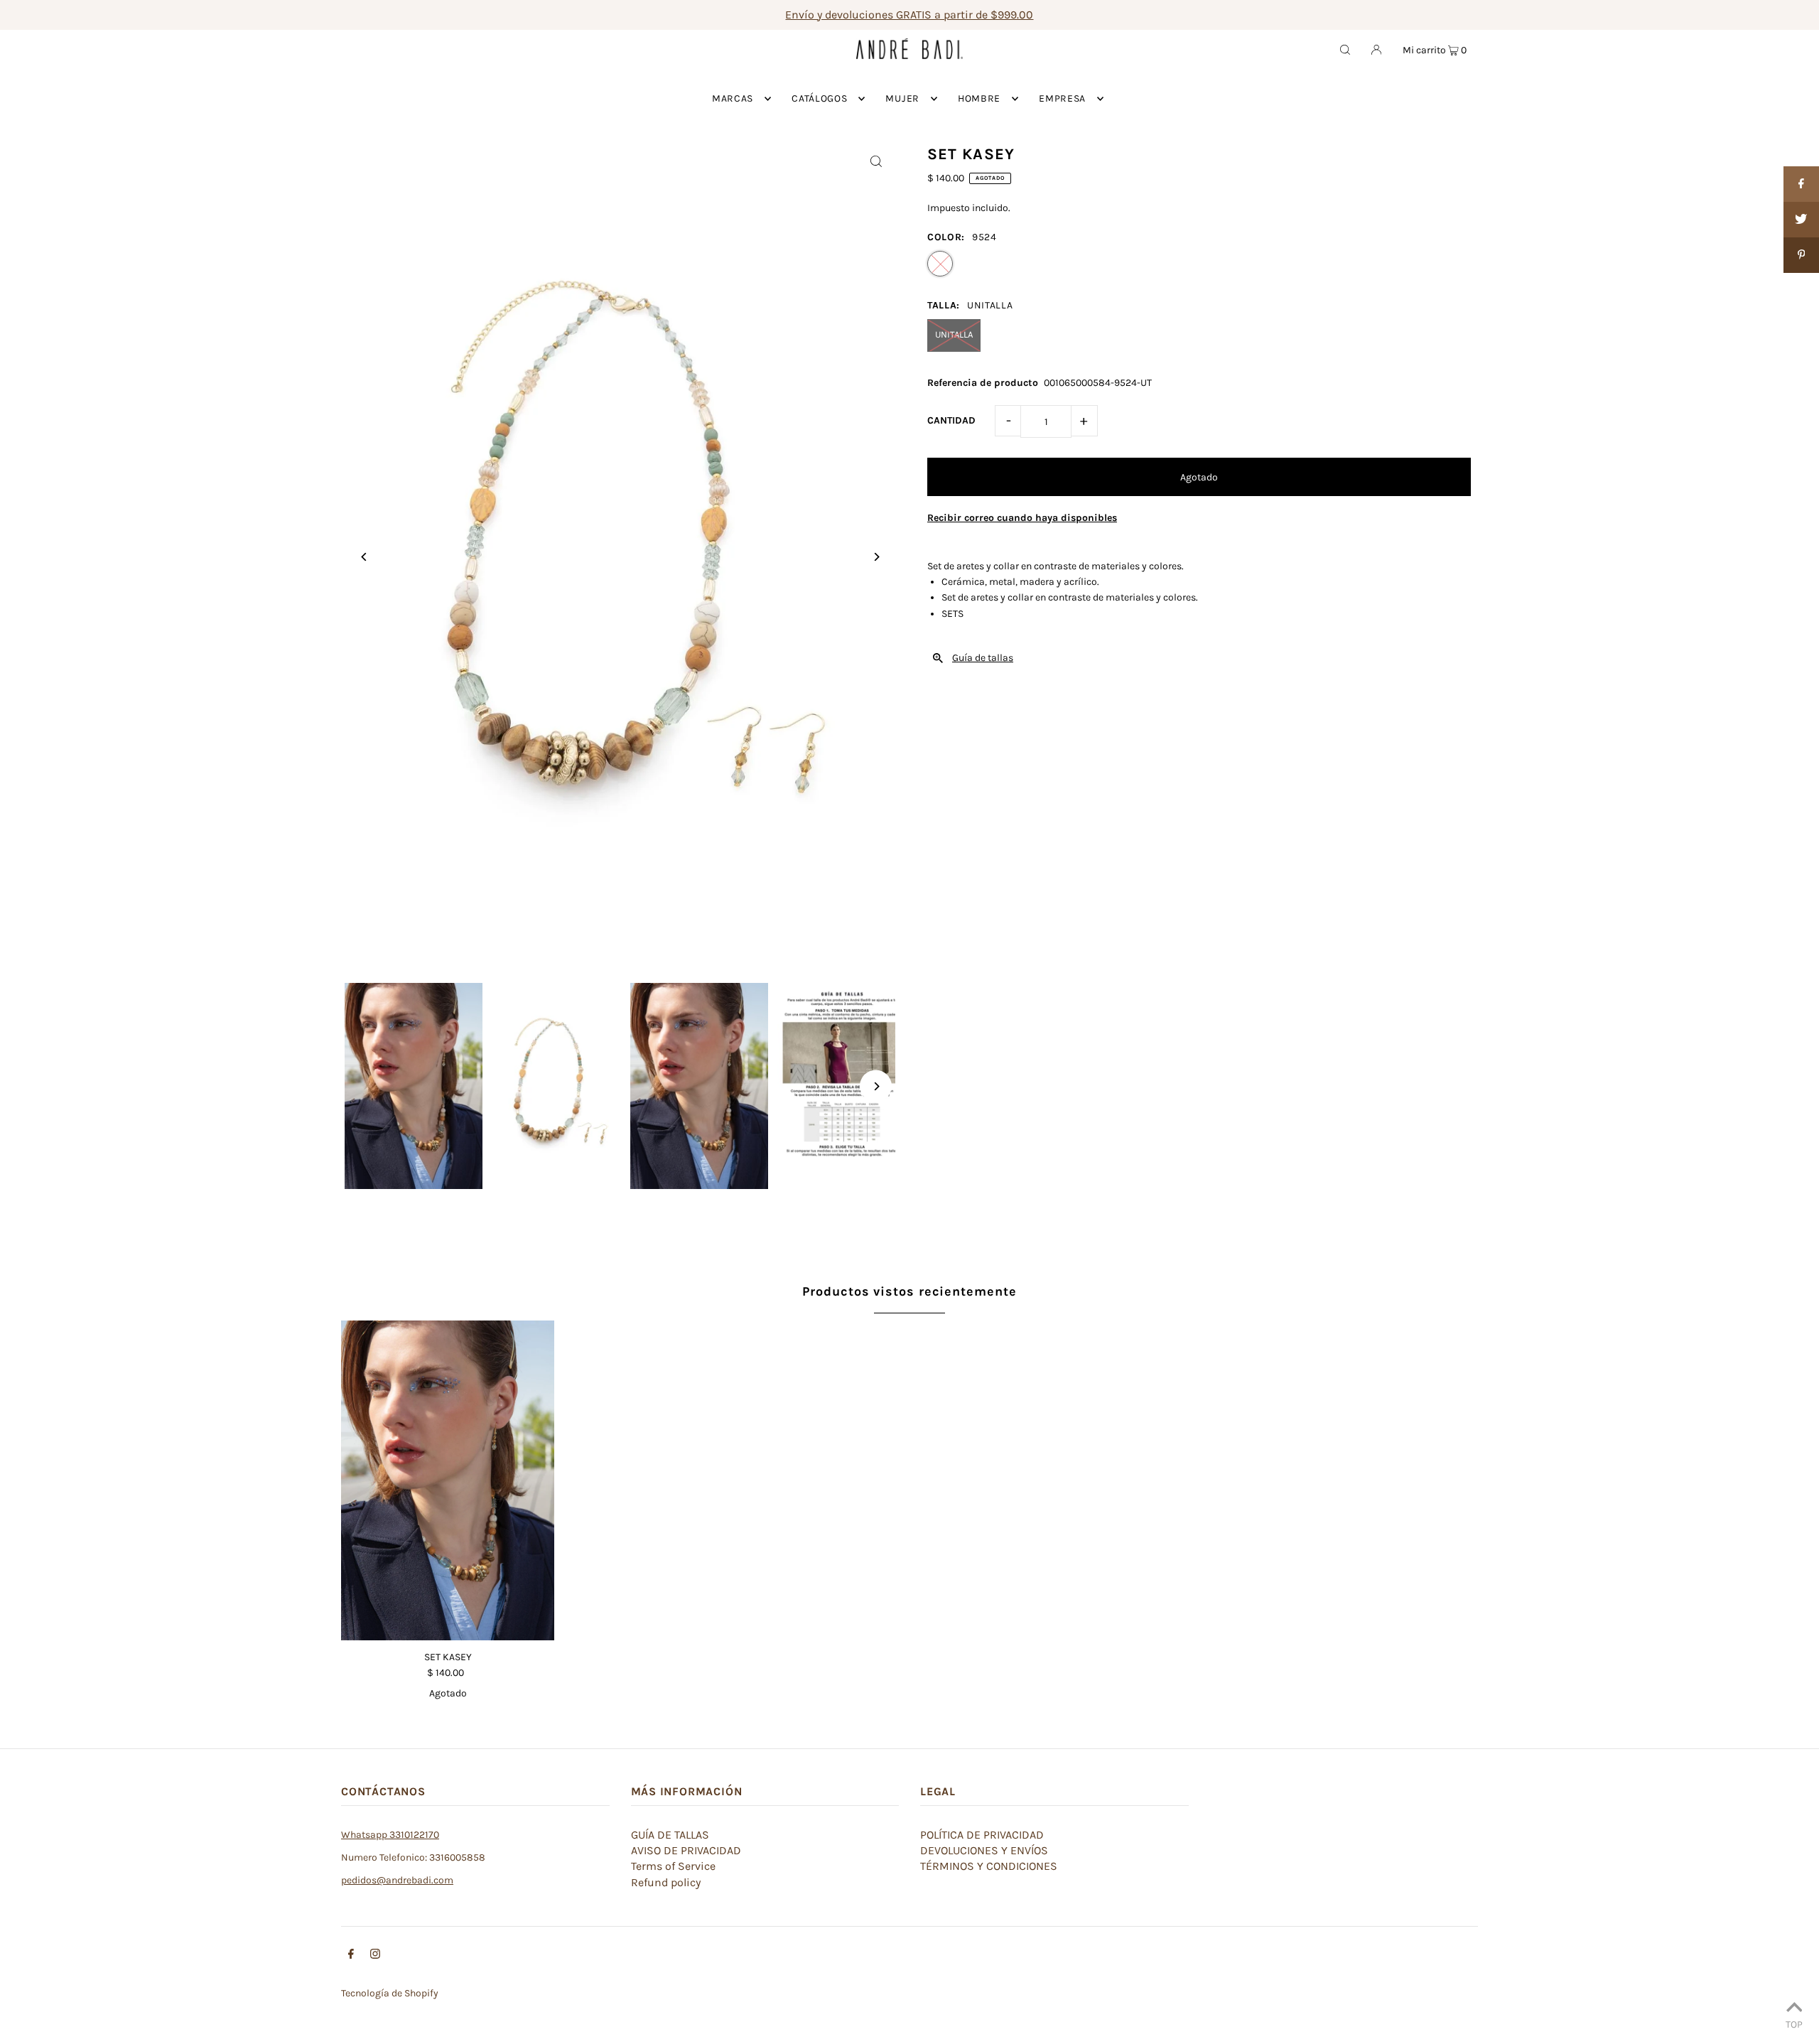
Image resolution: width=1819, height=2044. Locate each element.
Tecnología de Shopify (390, 1993)
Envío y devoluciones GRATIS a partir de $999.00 (909, 15)
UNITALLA (954, 334)
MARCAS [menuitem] (733, 98)
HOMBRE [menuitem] (979, 98)
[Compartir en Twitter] (1801, 220)
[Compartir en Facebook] (1801, 184)
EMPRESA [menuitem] (1062, 98)
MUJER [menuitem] (902, 98)
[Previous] (364, 557)
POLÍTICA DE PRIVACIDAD (982, 1835)
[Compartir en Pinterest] (1801, 255)
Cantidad (951, 420)
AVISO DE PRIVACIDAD (686, 1850)
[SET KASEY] (448, 1480)
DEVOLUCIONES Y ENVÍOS (984, 1850)
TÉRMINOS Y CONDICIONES (989, 1866)
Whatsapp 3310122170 (390, 1835)
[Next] (876, 557)
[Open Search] (1345, 49)
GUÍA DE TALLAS (670, 1835)
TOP (1794, 2024)
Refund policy (666, 1882)
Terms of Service (673, 1866)
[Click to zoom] (876, 161)
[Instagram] (375, 1956)
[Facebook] (351, 1956)
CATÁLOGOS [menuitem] (819, 98)
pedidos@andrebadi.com (397, 1880)
